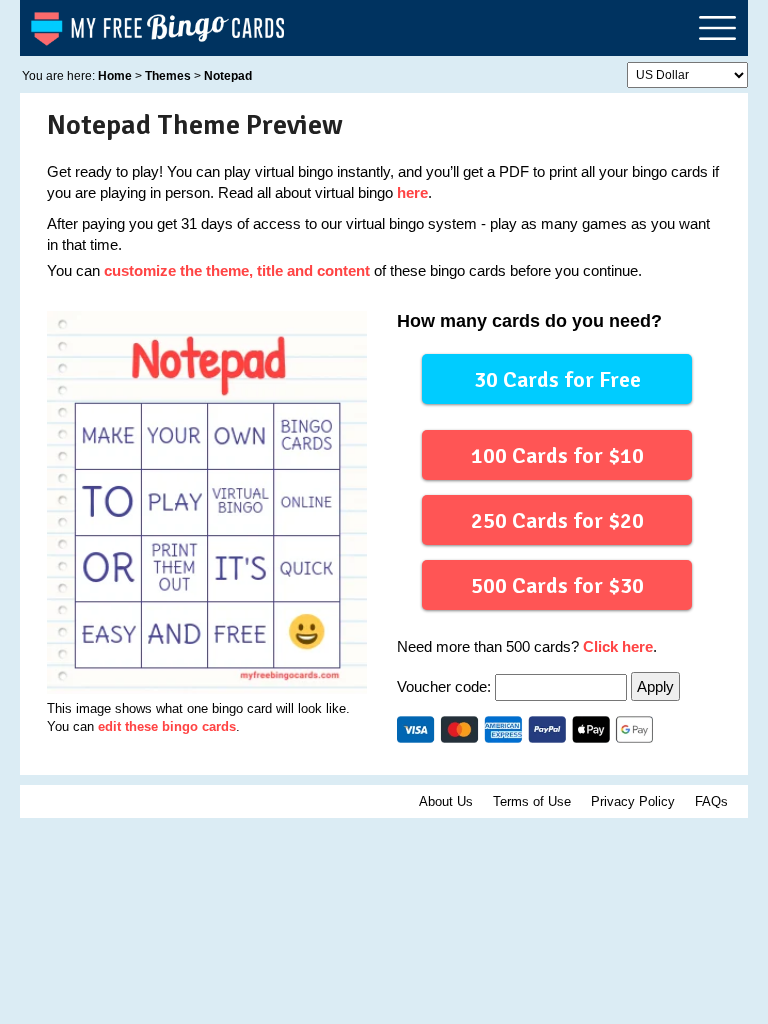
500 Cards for (557, 585)
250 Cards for (557, 520)
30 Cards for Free (557, 379)
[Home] (159, 28)
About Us (446, 801)
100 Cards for (557, 455)
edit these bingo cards (167, 726)
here (412, 192)
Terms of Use (532, 801)
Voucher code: (446, 686)
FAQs (711, 801)
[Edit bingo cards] (207, 502)
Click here (618, 646)
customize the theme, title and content (237, 270)
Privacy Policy (633, 801)
